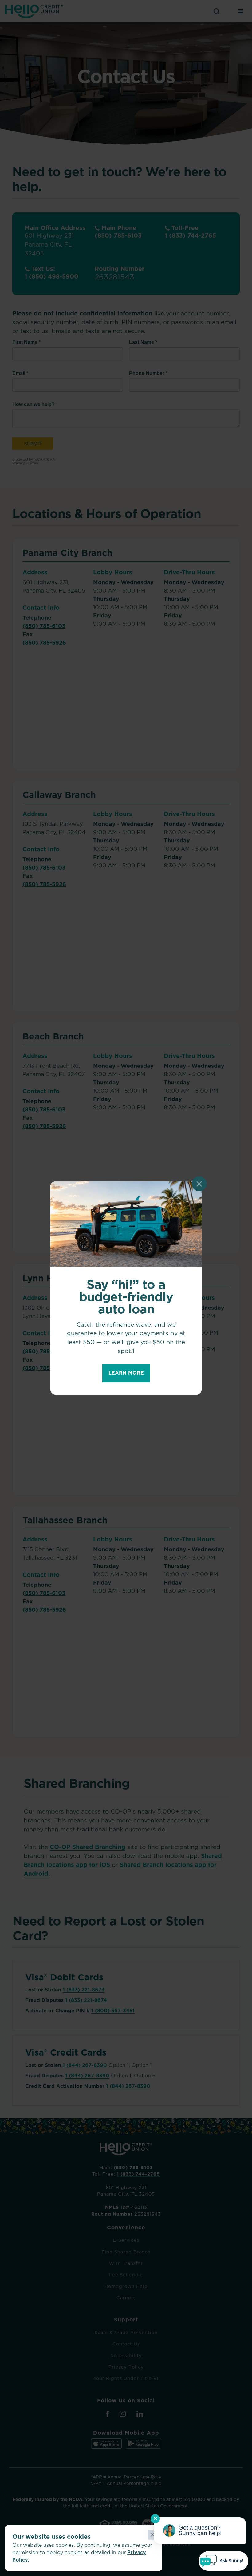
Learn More (126, 1373)
